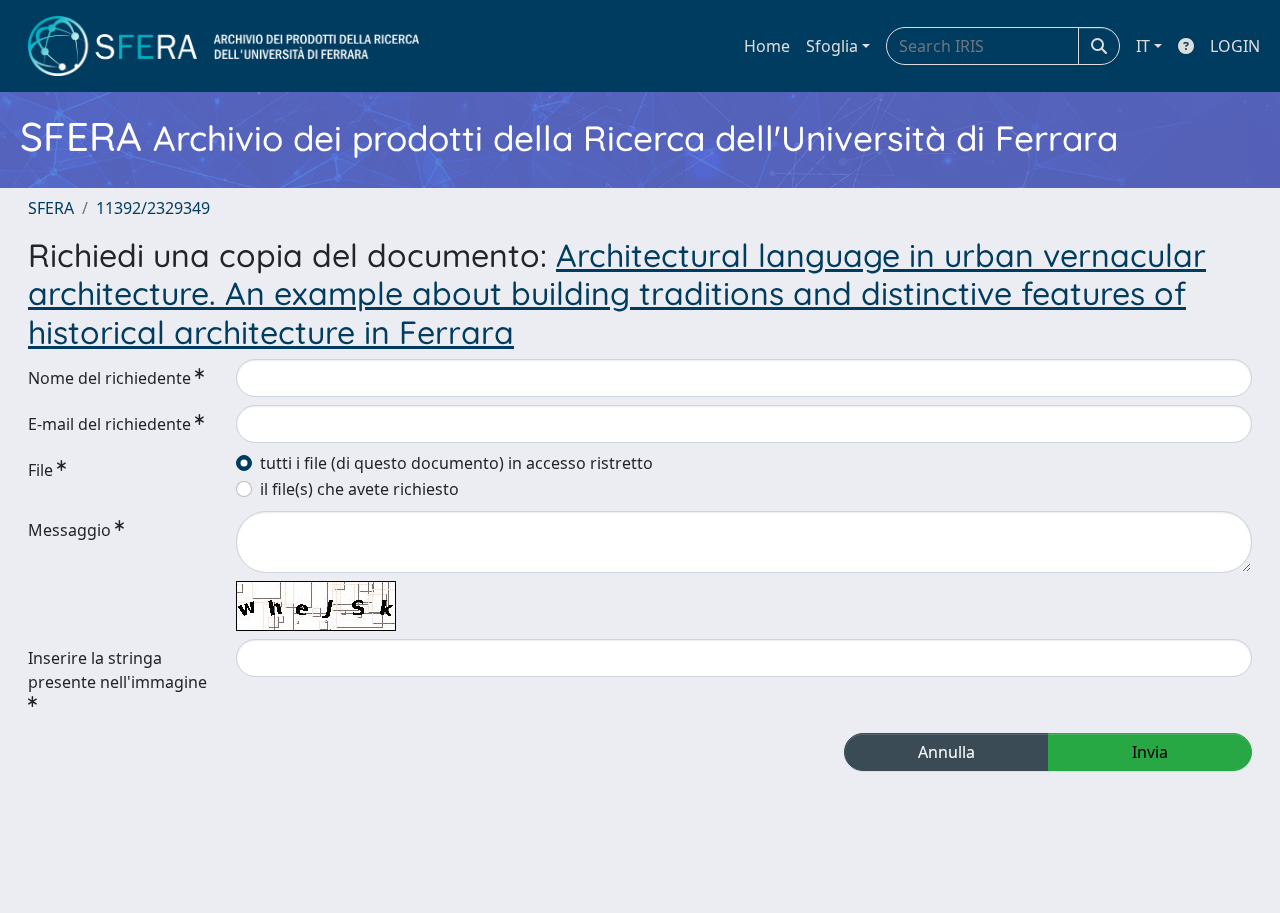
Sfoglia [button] (832, 46)
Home (767, 46)
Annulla (946, 752)
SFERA (51, 208)
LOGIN (1235, 46)
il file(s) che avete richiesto (359, 489)
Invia (1150, 752)
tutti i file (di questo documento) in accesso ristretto (456, 463)
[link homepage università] (223, 46)
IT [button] (1143, 46)
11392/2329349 (153, 208)
